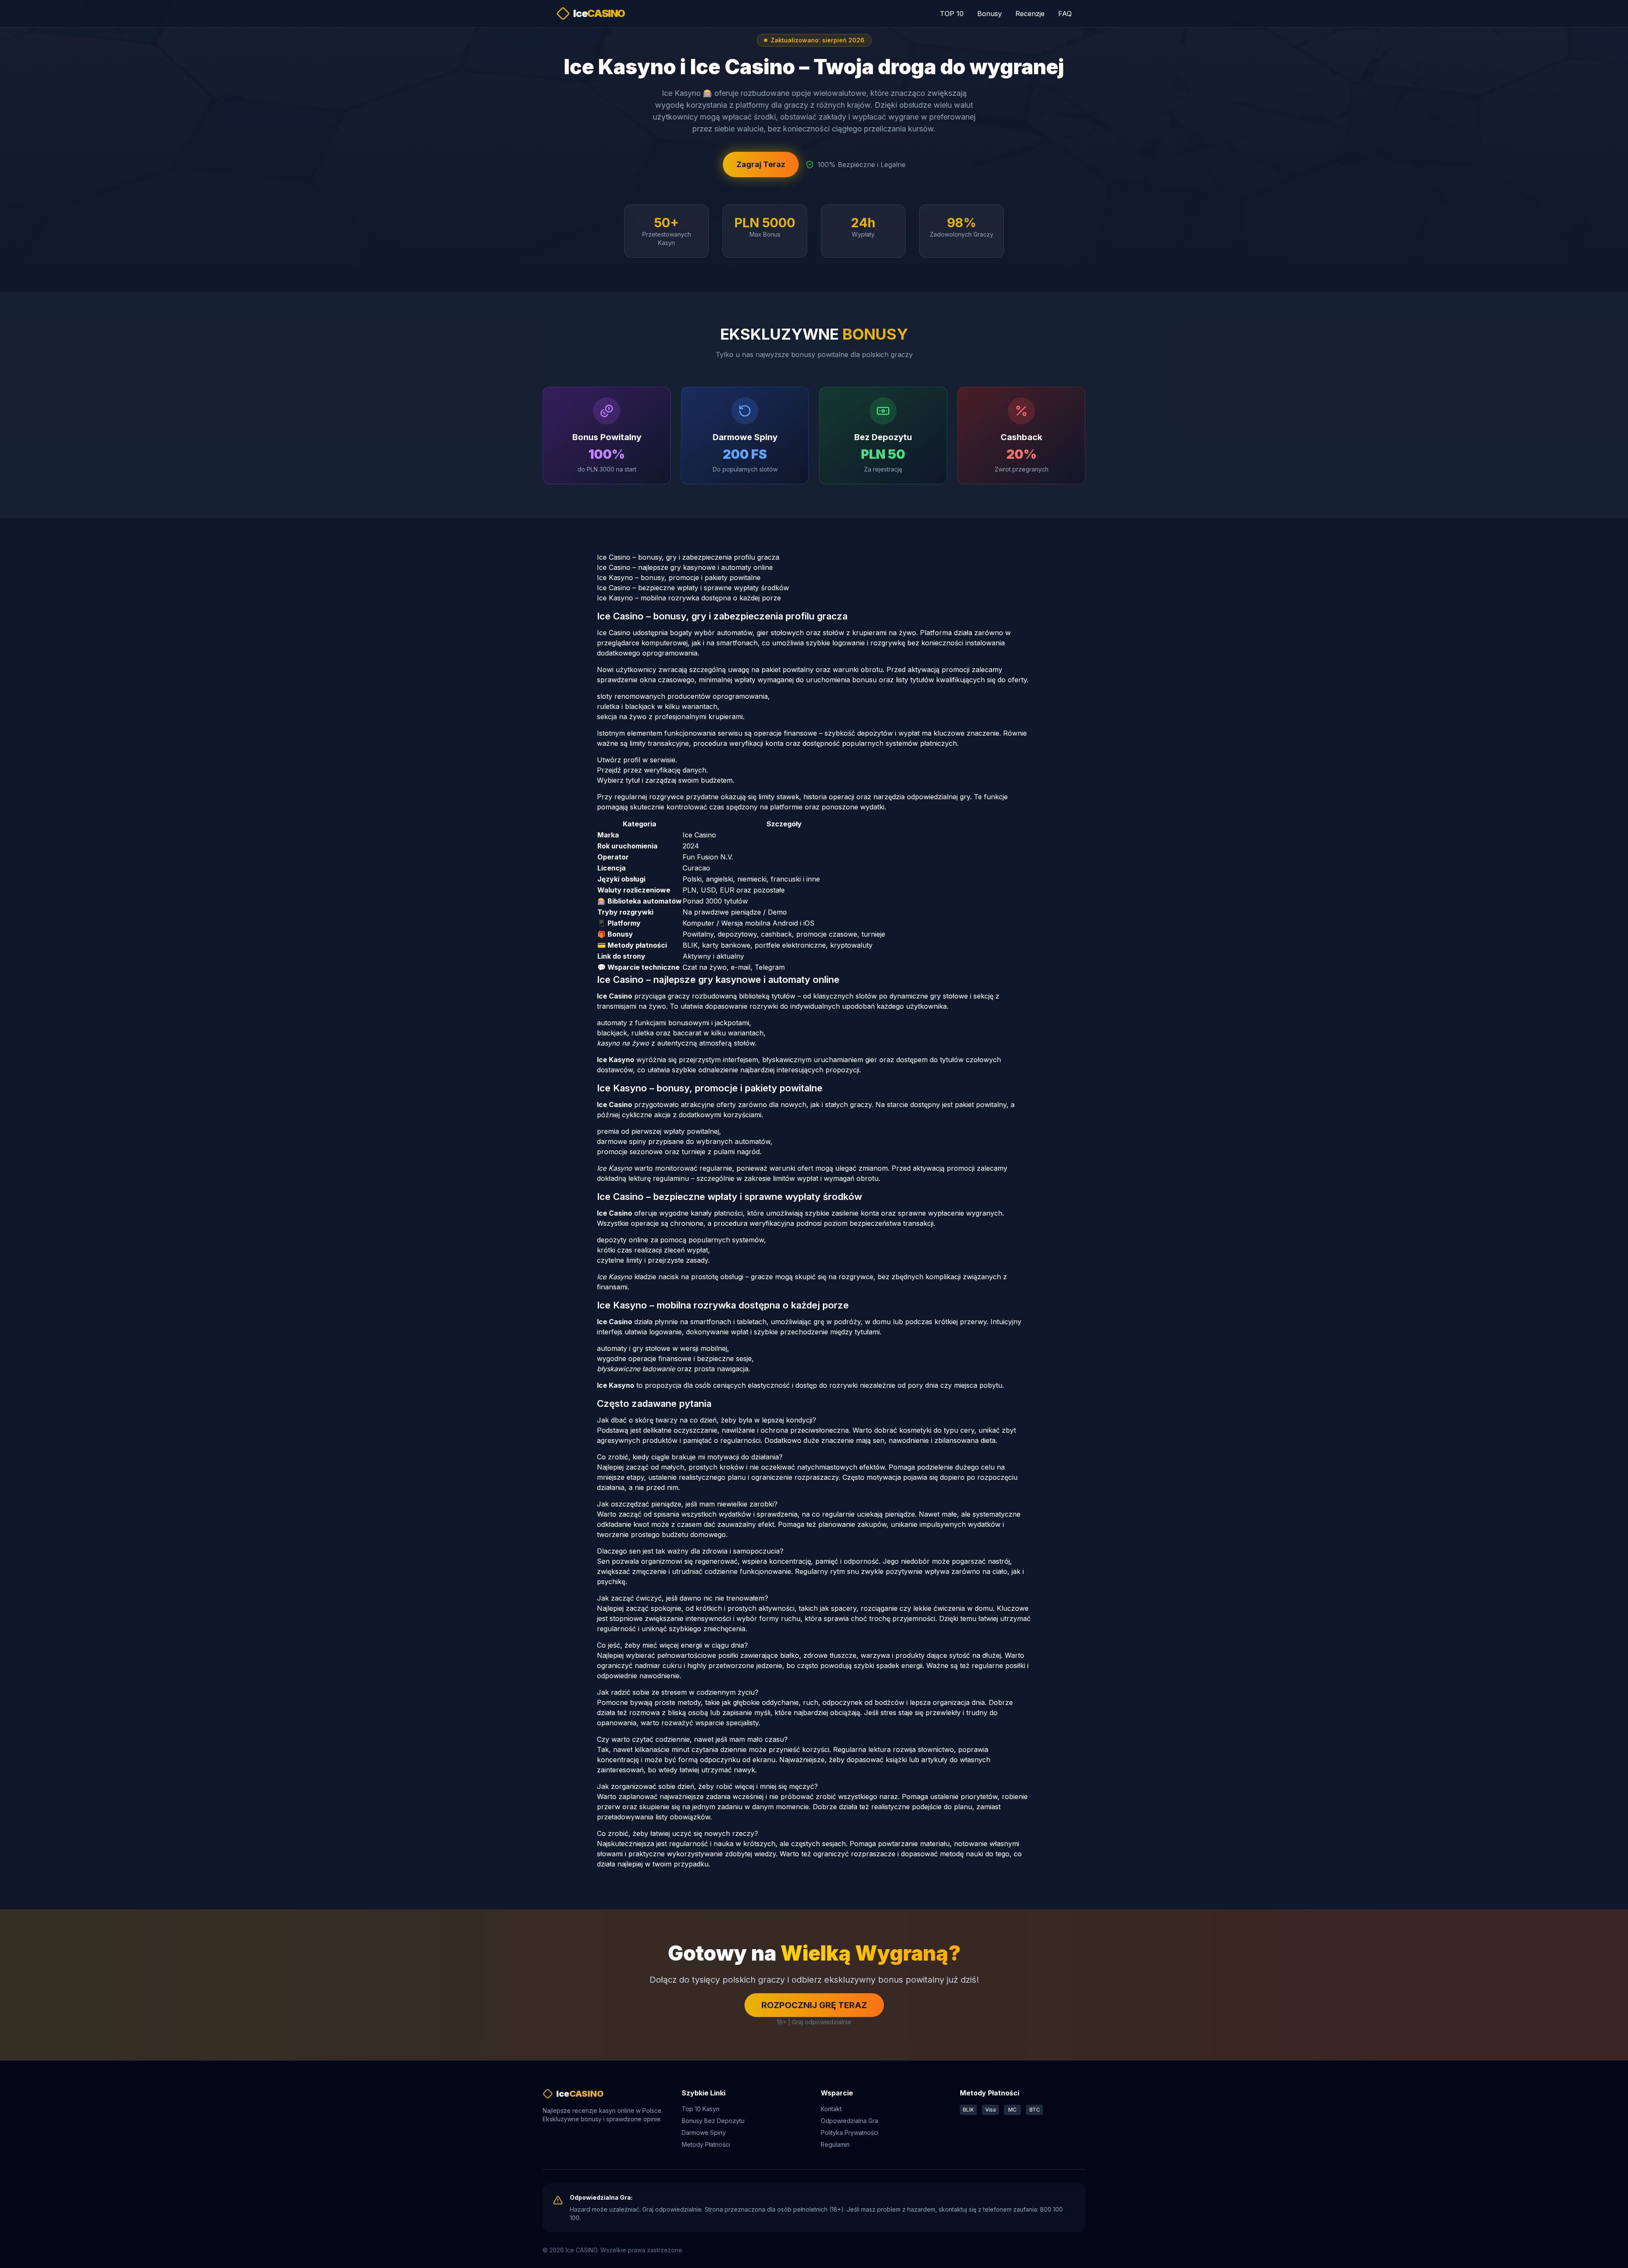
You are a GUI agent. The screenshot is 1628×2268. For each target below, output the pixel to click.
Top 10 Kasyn (701, 2109)
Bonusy (990, 14)
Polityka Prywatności (850, 2133)
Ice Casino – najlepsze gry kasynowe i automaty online (685, 567)
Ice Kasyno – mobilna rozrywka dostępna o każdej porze (689, 598)
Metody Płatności (706, 2144)
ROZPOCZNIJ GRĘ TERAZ (814, 2005)
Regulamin (835, 2144)
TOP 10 (952, 14)
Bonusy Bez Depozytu (713, 2121)
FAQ (1065, 14)
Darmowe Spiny (704, 2133)
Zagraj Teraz (761, 164)
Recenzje (1030, 14)
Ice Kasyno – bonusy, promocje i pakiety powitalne (679, 577)
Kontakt (831, 2109)
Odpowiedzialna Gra (849, 2121)
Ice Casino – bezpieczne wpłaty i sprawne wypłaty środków (693, 588)
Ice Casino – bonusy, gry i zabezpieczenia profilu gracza (688, 557)
